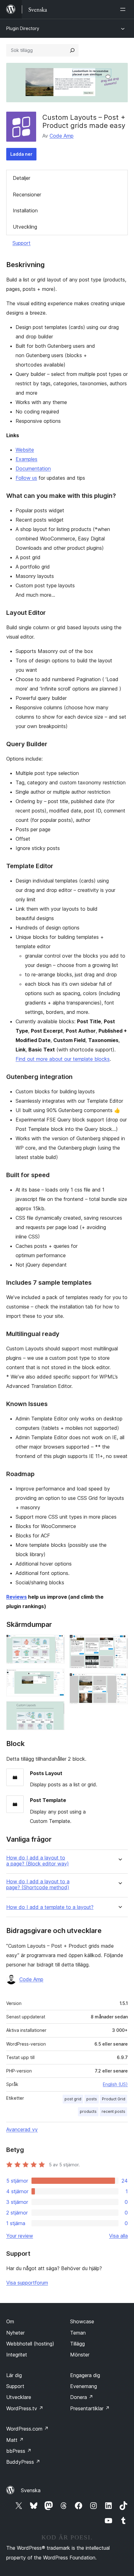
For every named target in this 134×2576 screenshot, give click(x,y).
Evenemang (84, 2386)
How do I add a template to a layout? (50, 1907)
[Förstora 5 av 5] (119, 1682)
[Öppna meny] (124, 9)
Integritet (17, 2355)
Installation (25, 210)
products (88, 2111)
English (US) (115, 2084)
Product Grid (114, 2099)
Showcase (82, 2321)
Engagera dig (85, 2375)
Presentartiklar (90, 2408)
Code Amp (62, 136)
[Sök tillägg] (72, 50)
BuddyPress (23, 2462)
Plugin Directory (23, 28)
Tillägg (77, 2344)
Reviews (17, 1597)
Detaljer (22, 178)
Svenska (31, 2490)
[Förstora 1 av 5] (56, 1643)
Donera (82, 2397)
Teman (78, 2333)
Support (22, 243)
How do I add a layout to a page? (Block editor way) (38, 1861)
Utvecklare (19, 2397)
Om (10, 2321)
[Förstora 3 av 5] (56, 1710)
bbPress (19, 2451)
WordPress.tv (25, 2408)
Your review (20, 2236)
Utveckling (25, 227)
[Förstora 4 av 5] (119, 1643)
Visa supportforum (27, 2283)
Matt (15, 2440)
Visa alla (118, 2236)
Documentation (33, 468)
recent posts (113, 2111)
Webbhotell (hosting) (30, 2344)
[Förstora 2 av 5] (56, 1677)
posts (92, 2099)
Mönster (80, 2355)
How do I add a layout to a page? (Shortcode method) (38, 1885)
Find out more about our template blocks (63, 1059)
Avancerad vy (22, 2129)
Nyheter (15, 2333)
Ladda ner (21, 154)
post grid (73, 2099)
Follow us (26, 478)
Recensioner (27, 195)
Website (25, 450)
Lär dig (14, 2375)
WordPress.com (27, 2429)
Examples (26, 459)
